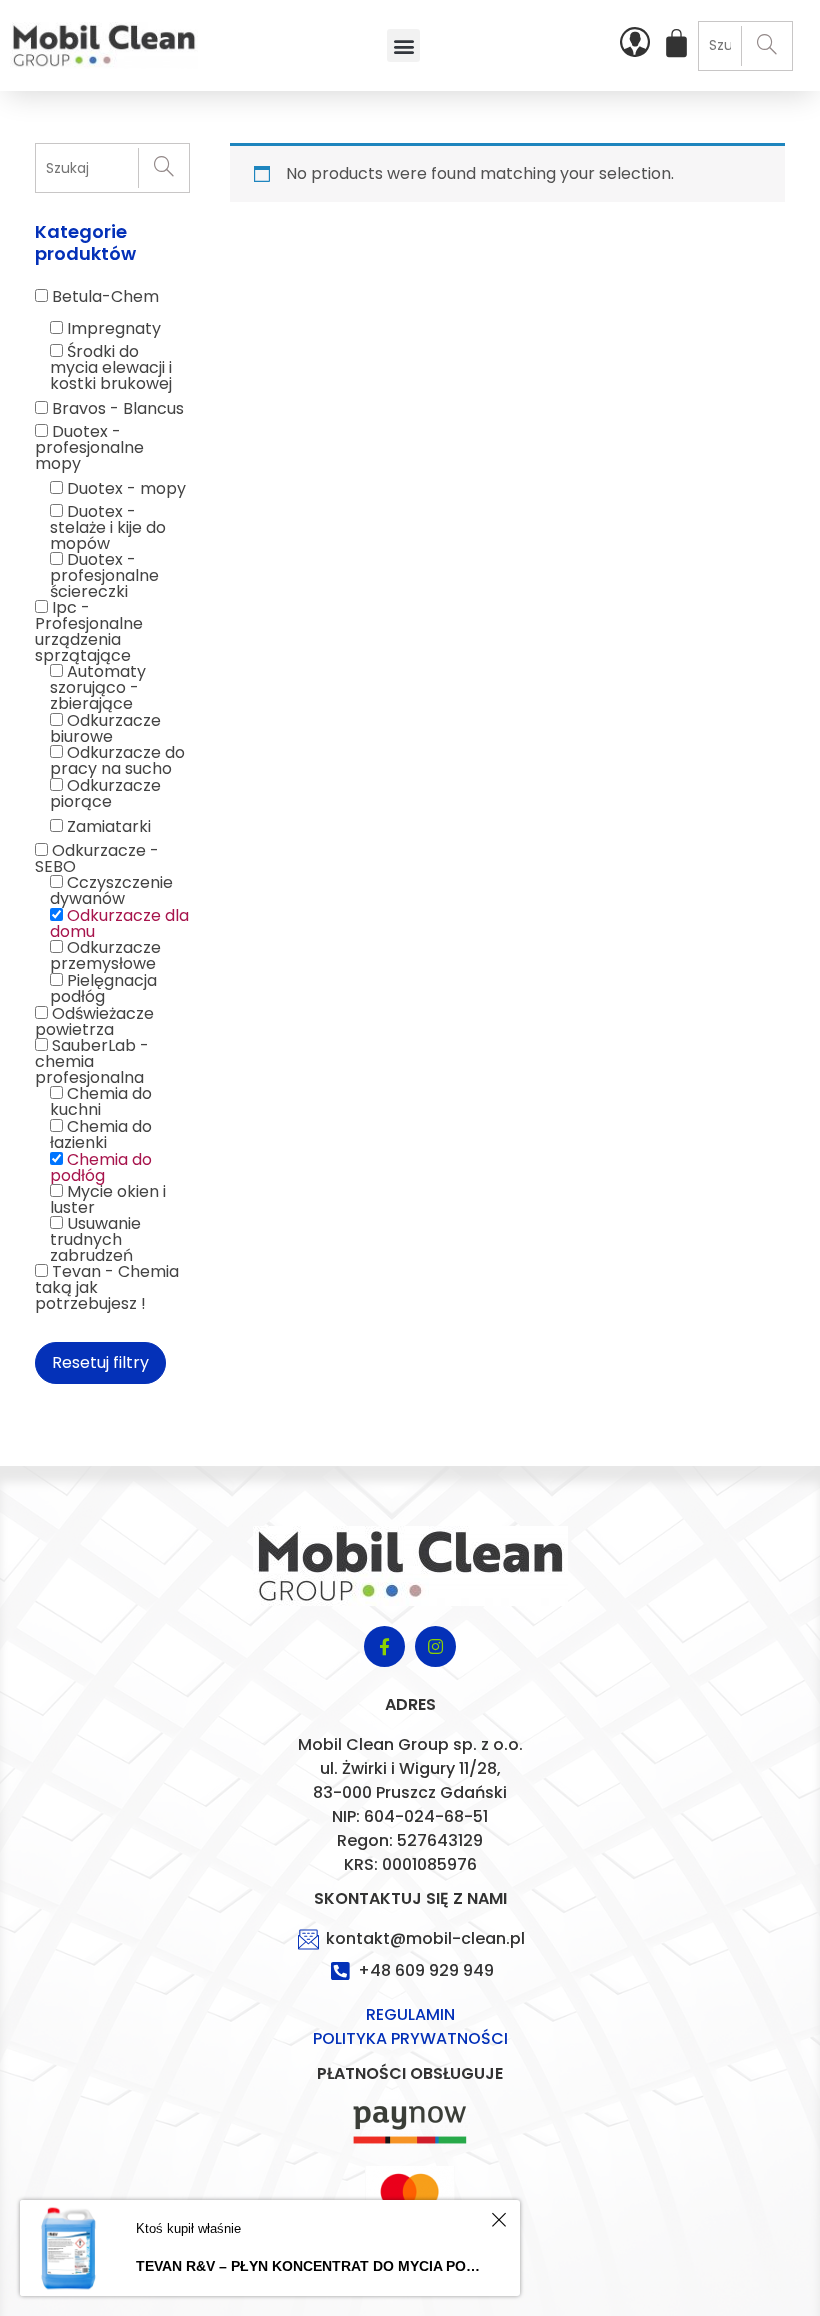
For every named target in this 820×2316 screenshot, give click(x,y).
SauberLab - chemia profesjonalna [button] (92, 1061)
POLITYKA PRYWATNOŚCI (410, 2038)
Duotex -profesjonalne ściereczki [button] (104, 575)
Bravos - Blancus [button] (118, 408)
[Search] (766, 46)
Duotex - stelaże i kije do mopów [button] (108, 527)
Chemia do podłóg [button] (101, 1167)
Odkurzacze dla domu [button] (119, 923)
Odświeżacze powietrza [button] (94, 1021)
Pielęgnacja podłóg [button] (103, 988)
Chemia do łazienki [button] (101, 1134)
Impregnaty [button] (114, 328)
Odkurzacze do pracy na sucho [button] (117, 760)
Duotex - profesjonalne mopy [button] (89, 447)
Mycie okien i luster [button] (108, 1199)
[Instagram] (435, 1646)
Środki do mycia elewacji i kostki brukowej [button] (111, 367)
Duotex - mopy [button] (126, 488)
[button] (403, 45)
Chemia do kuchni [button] (101, 1101)
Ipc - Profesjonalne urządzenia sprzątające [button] (89, 631)
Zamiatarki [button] (109, 826)
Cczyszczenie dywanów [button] (111, 890)
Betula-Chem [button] (105, 296)
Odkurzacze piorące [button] (105, 793)
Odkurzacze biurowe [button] (105, 728)
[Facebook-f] (384, 1646)
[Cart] (676, 43)
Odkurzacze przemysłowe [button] (105, 955)
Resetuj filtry (100, 1362)
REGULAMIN (410, 2014)
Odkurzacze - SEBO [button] (97, 858)
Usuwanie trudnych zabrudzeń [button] (95, 1239)
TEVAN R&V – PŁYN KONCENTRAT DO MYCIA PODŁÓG (310, 2266)
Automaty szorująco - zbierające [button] (98, 687)
